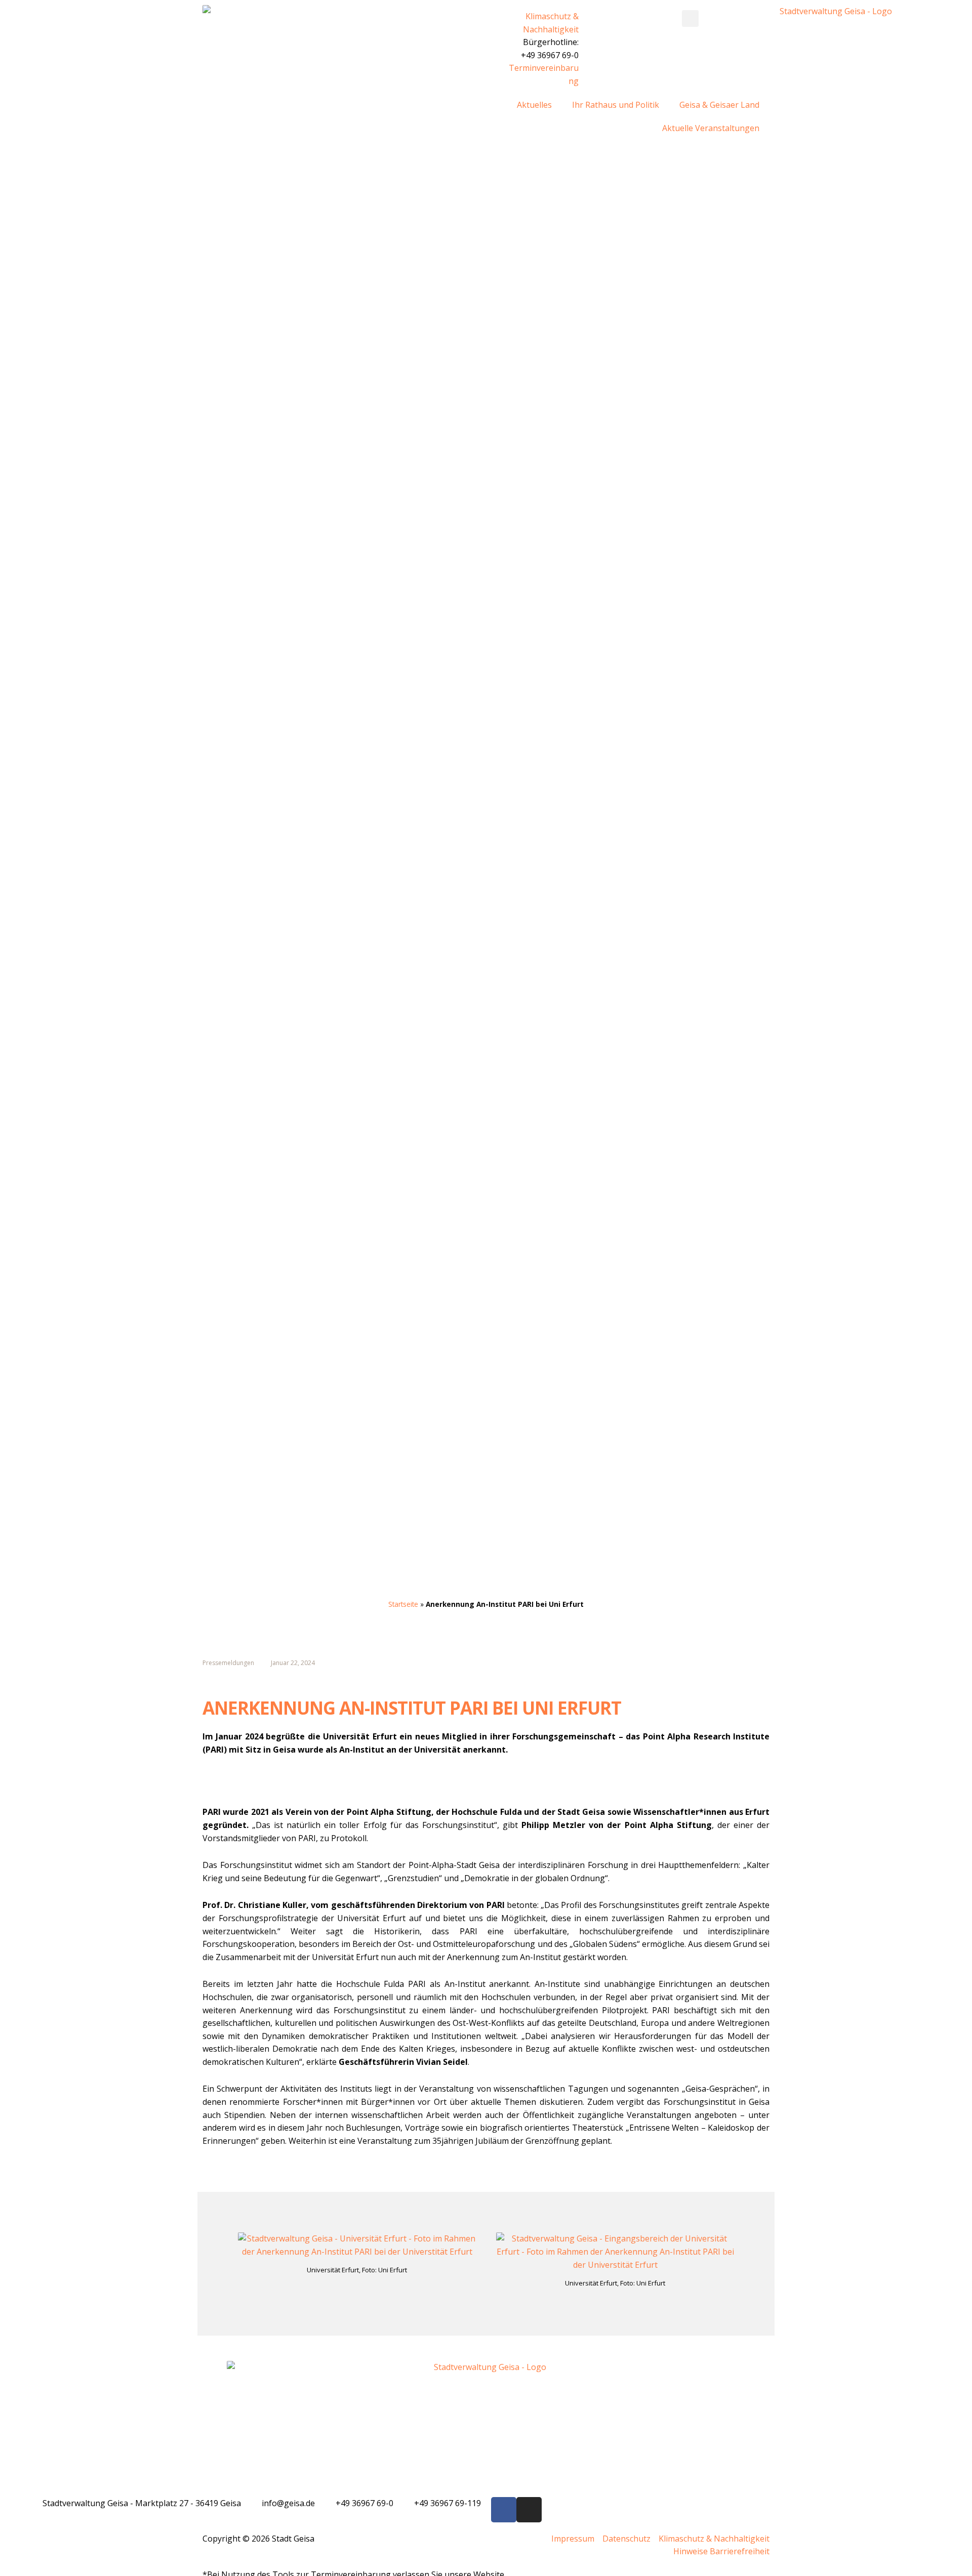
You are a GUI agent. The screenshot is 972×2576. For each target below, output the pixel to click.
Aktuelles (534, 105)
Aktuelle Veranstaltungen (711, 128)
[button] (690, 18)
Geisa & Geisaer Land (719, 105)
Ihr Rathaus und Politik (616, 105)
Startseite (403, 1604)
